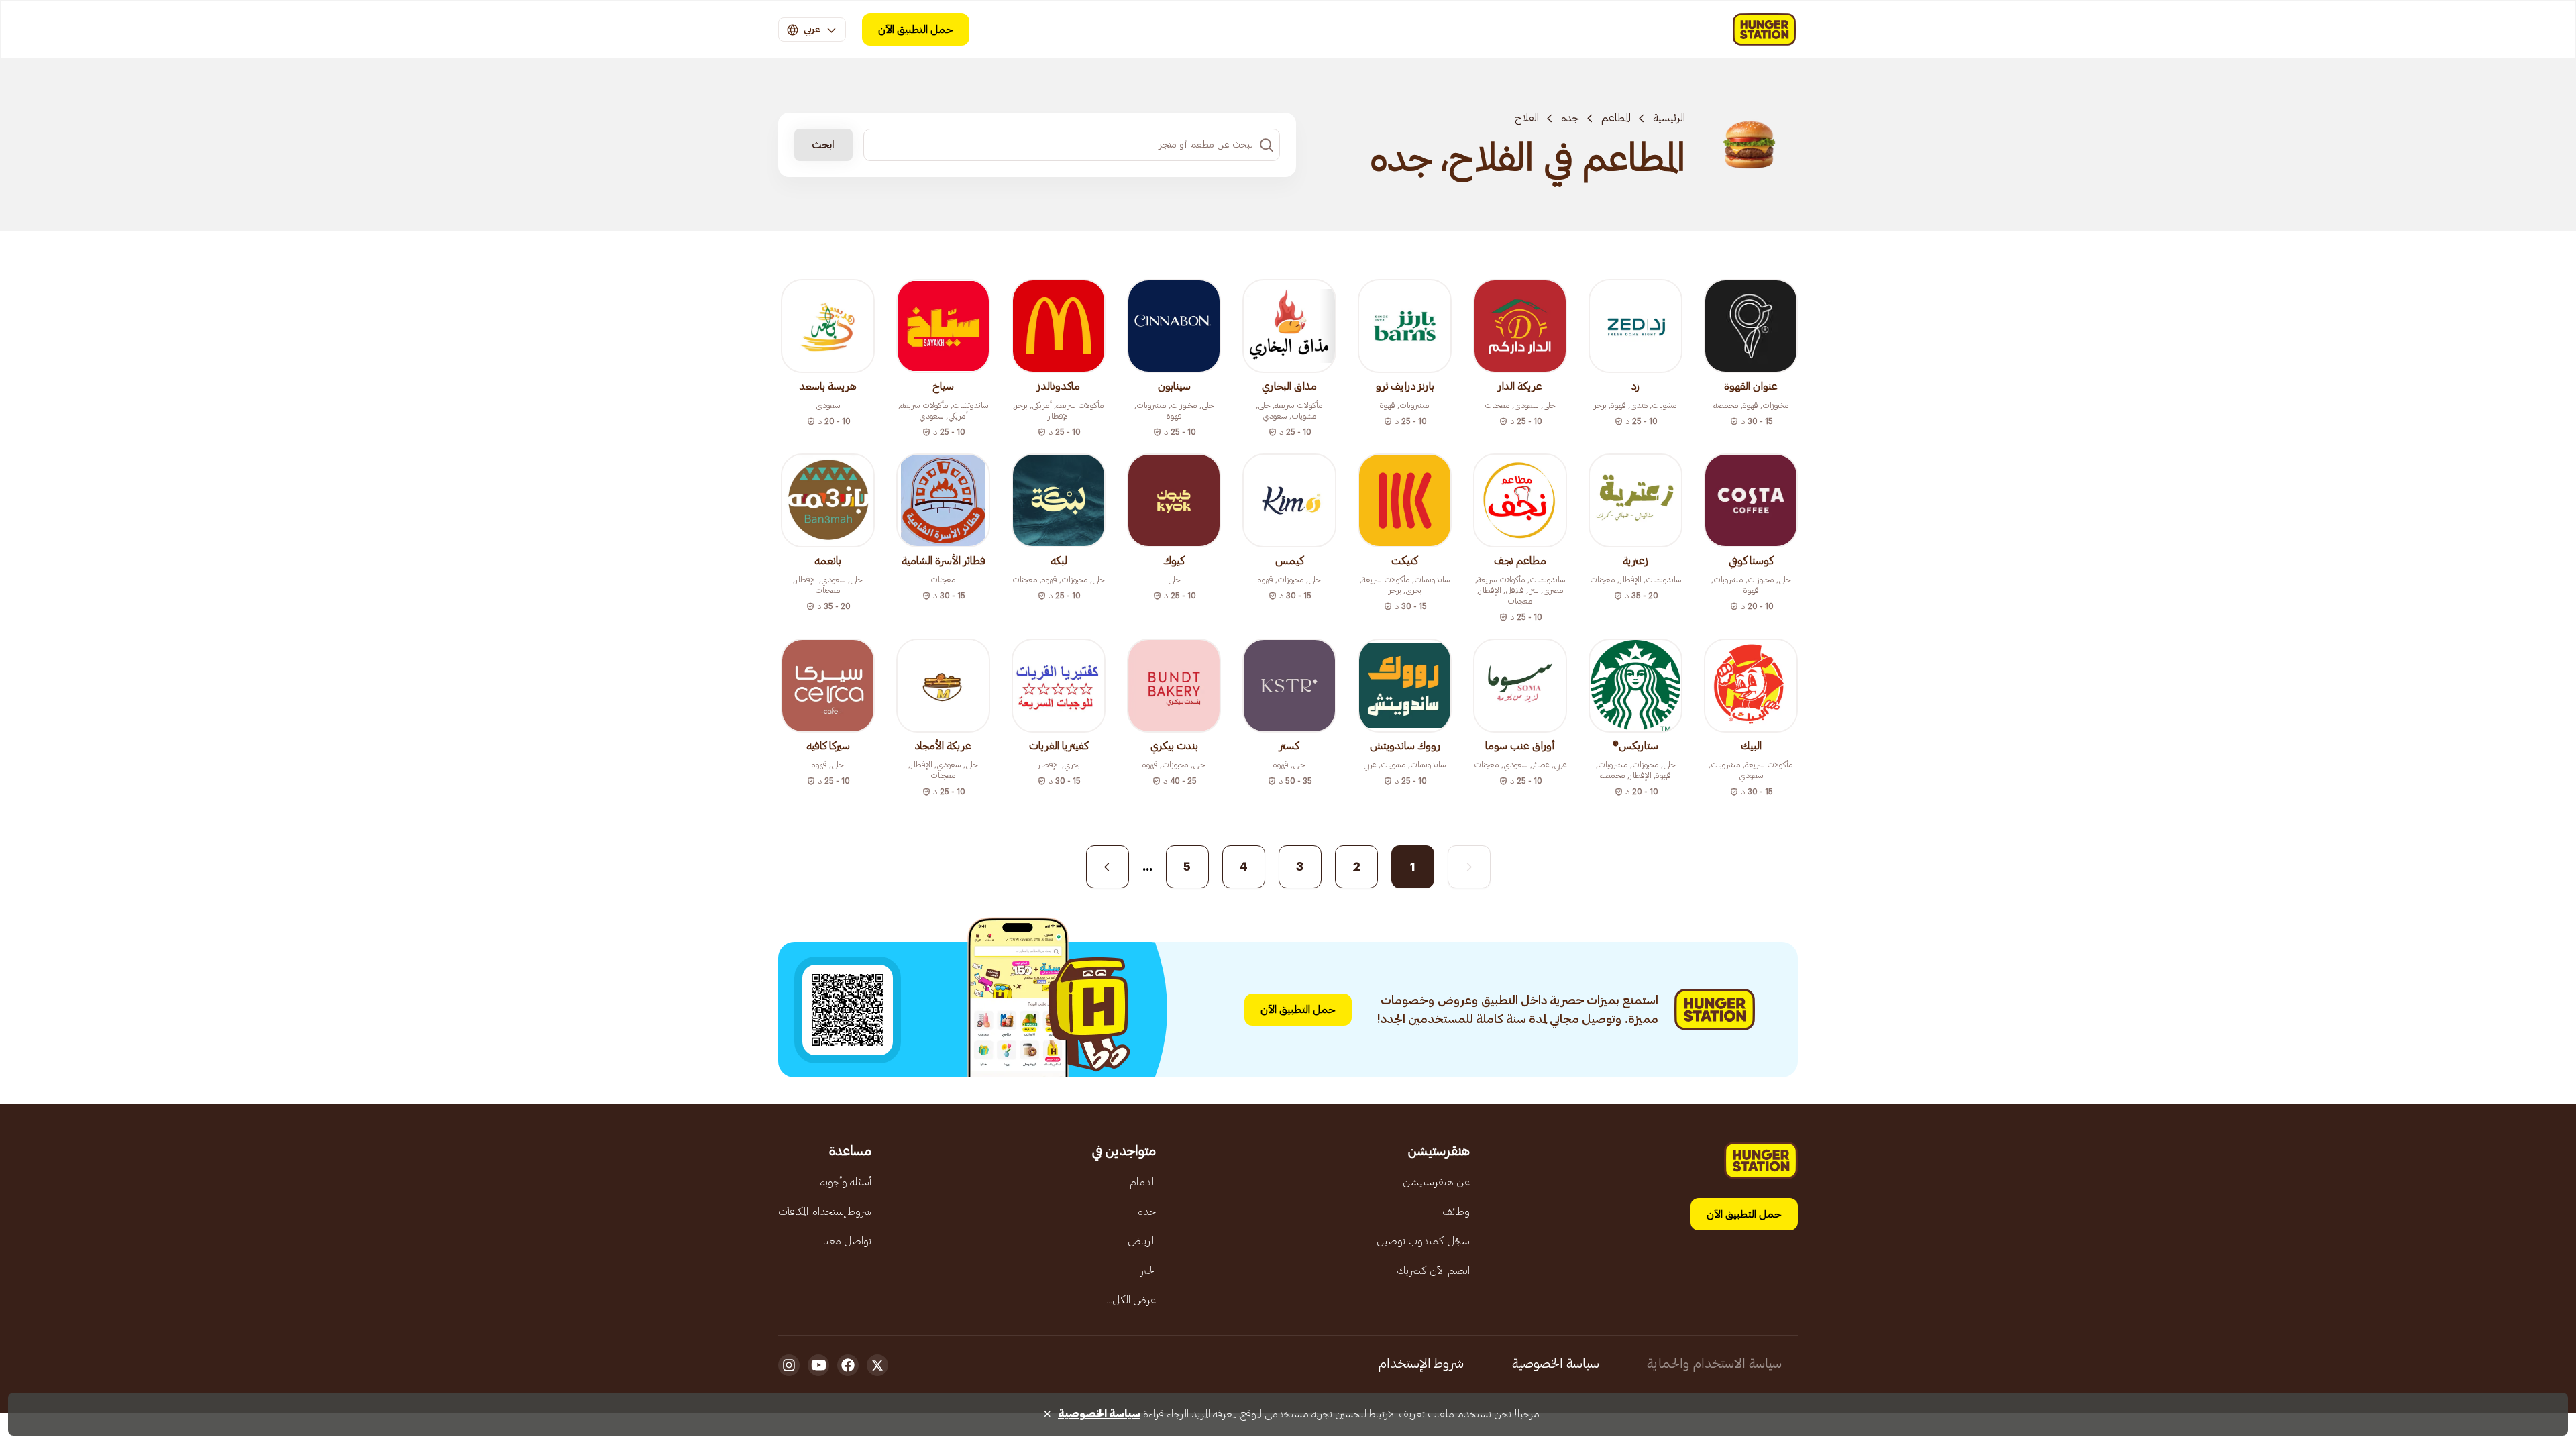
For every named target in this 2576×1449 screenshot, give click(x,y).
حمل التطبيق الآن (916, 30)
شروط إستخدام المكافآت (825, 1212)
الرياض (1142, 1241)
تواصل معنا (847, 1241)
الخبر (1148, 1271)
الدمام (1143, 1182)
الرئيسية (1669, 118)
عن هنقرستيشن (1436, 1182)
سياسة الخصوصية (1556, 1364)
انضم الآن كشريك (1433, 1271)
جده (1570, 118)
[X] (877, 1365)
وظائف (1456, 1212)
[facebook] (848, 1365)
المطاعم (1616, 118)
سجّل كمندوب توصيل (1423, 1241)
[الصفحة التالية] (1108, 867)
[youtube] (818, 1365)
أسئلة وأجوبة (846, 1182)
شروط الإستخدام (1421, 1364)
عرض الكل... (1131, 1300)
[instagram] (789, 1365)
